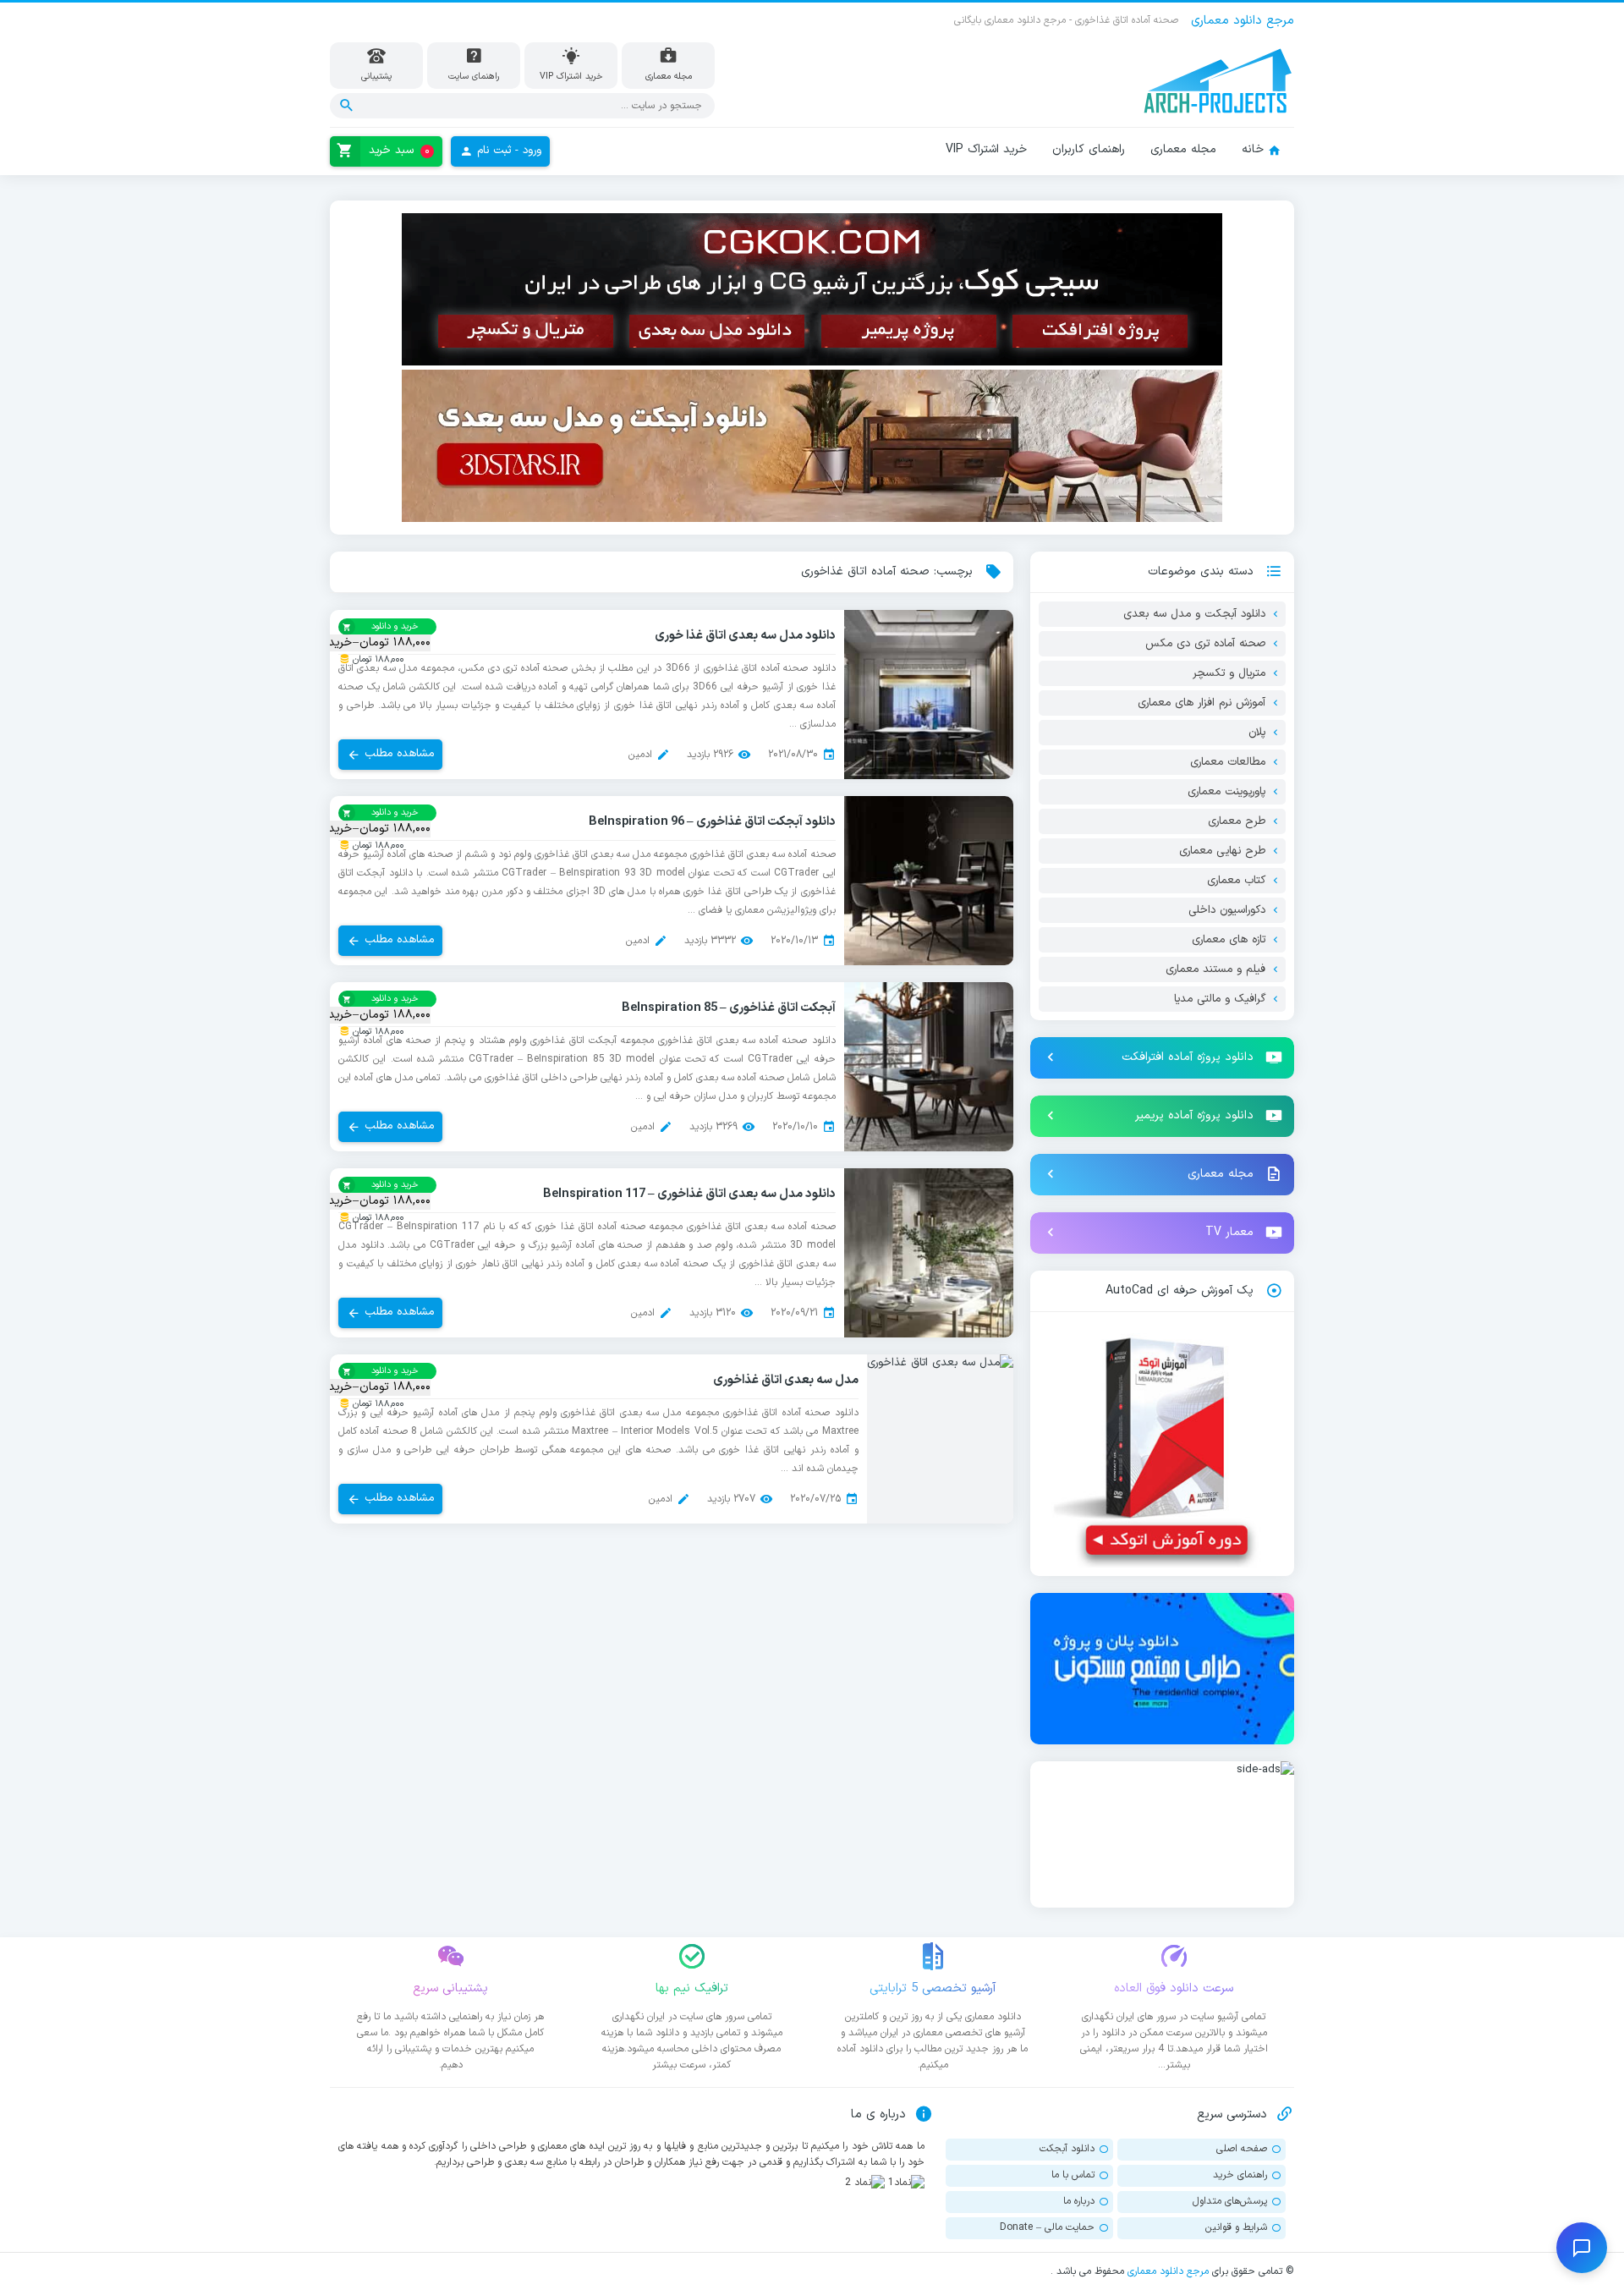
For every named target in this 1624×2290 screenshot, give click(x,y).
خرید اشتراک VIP (986, 149)
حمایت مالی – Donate (1047, 2227)
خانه (1253, 149)
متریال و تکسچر (1229, 673)
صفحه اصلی (1242, 2149)
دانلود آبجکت (1067, 2149)
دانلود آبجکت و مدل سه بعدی (1194, 614)
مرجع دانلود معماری (1168, 2271)
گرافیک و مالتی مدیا (1220, 999)
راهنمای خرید (1240, 2175)
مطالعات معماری (1228, 762)
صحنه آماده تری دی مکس (1205, 644)
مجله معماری (1183, 149)
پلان (1257, 733)
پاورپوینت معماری (1226, 792)
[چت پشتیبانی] (1582, 2248)
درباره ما (1079, 2201)
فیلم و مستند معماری (1215, 969)
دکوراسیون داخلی (1227, 910)
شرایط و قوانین (1236, 2227)
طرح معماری (1237, 821)
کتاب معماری (1236, 881)
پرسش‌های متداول (1230, 2201)
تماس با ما (1073, 2175)
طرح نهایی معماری (1222, 851)
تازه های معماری (1229, 940)
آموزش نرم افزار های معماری (1202, 703)
